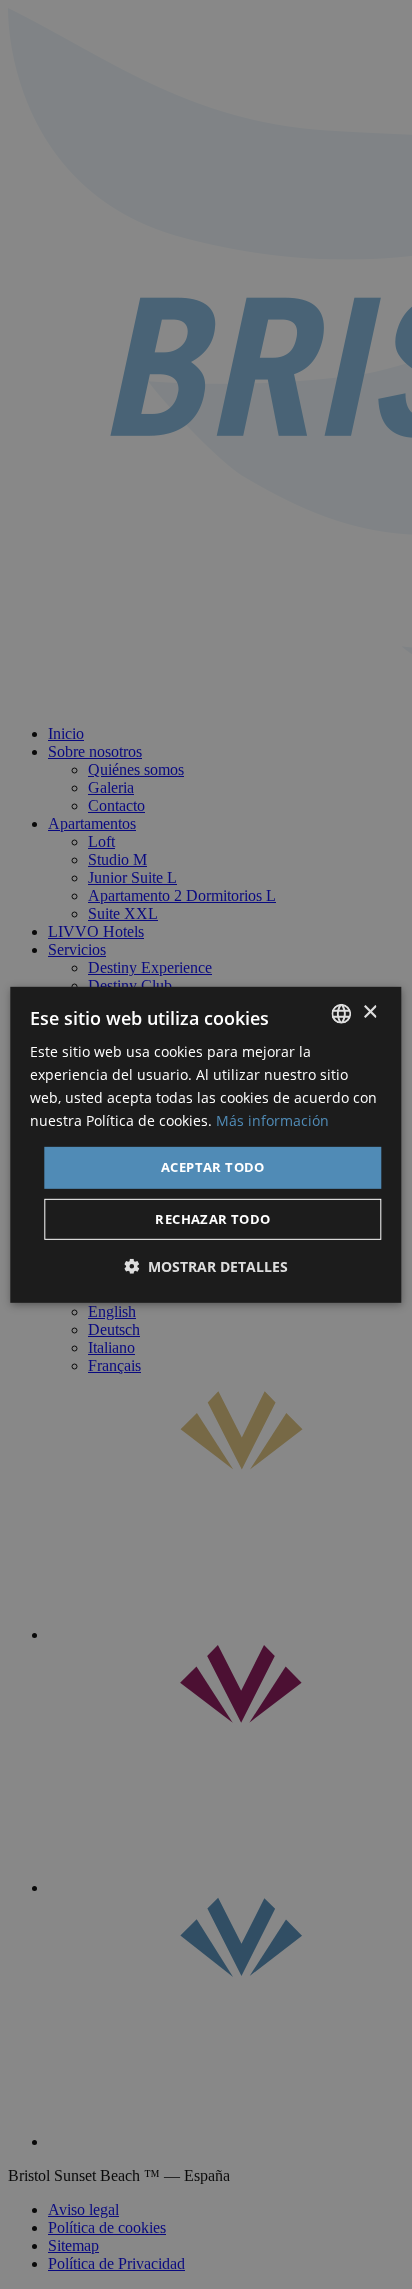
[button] (206, 1266)
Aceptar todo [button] (213, 1167)
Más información (272, 1120)
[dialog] (205, 1144)
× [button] (369, 1012)
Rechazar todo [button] (212, 1219)
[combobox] (342, 1013)
